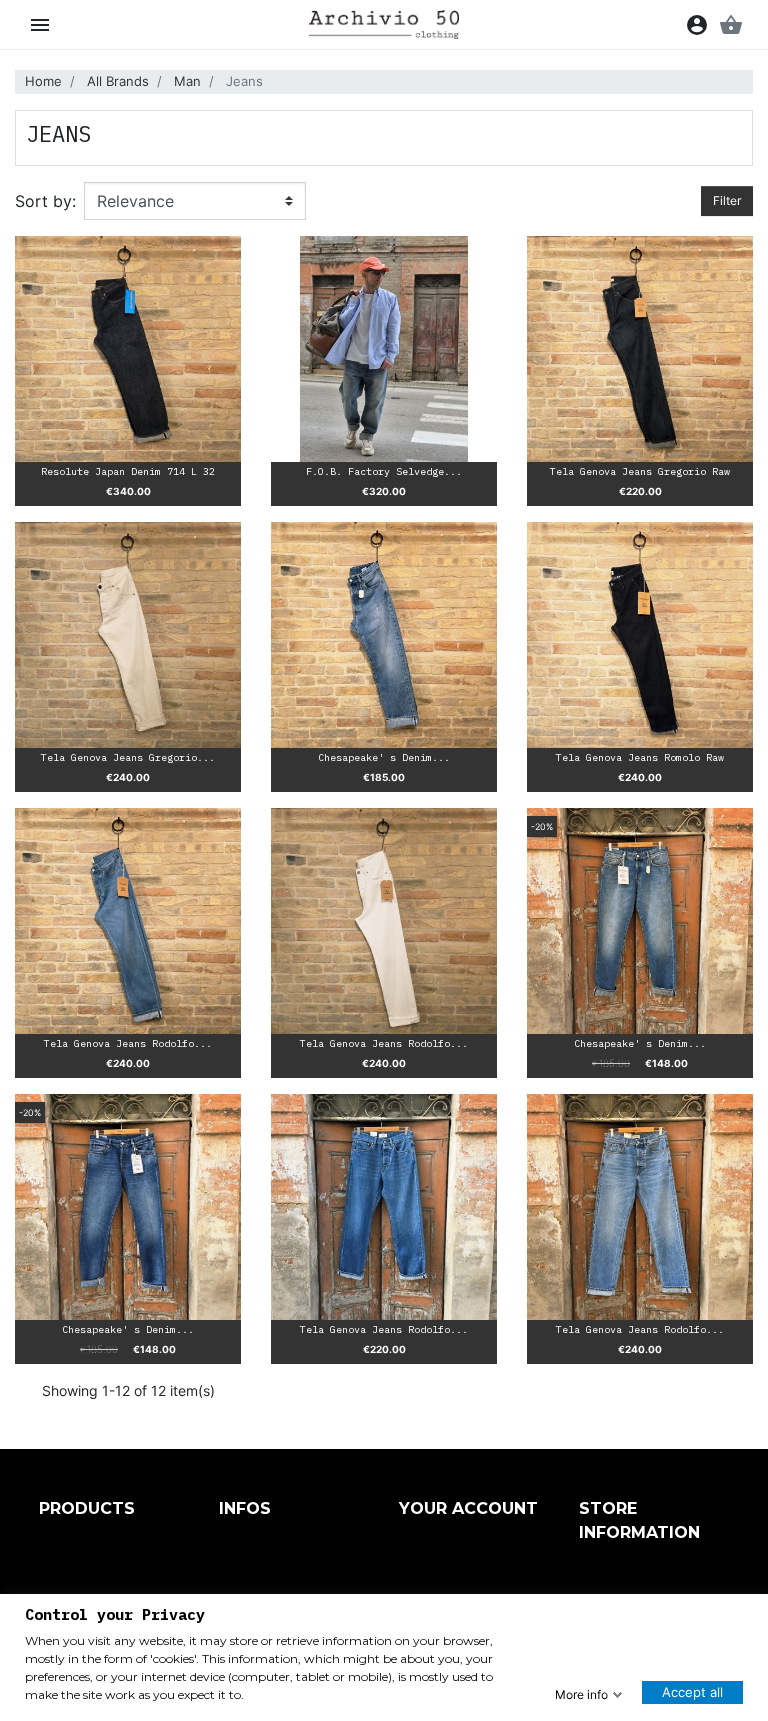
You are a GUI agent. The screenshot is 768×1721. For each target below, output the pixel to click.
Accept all (692, 1692)
